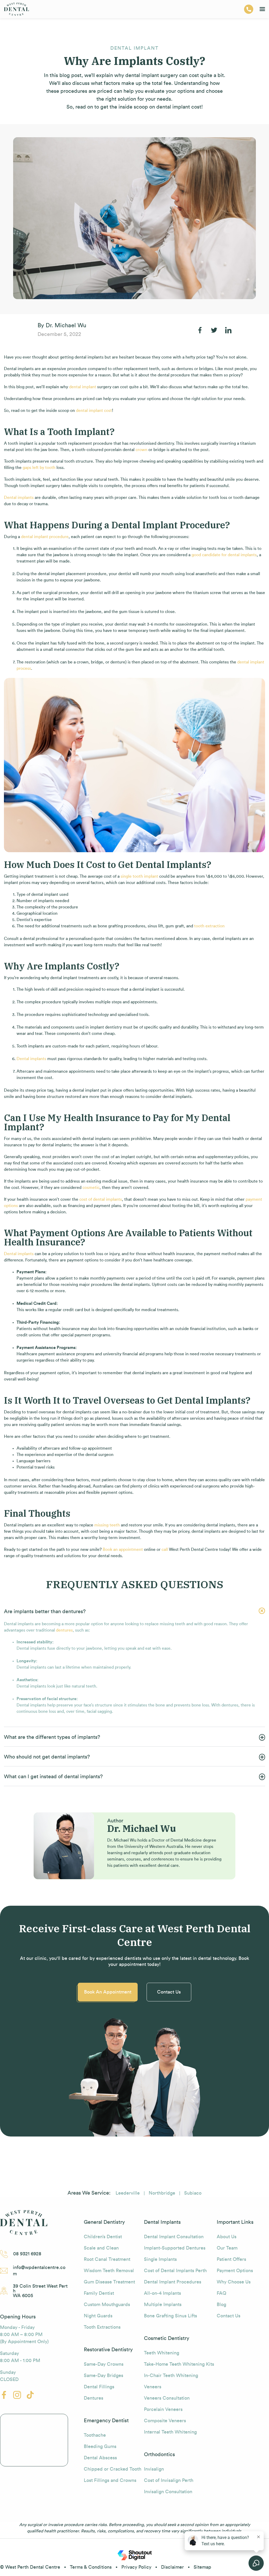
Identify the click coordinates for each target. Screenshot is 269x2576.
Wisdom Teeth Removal (109, 2271)
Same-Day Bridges (104, 2375)
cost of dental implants (101, 1199)
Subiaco (193, 2193)
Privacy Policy (136, 2567)
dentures (64, 1630)
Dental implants (19, 498)
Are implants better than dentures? (45, 1612)
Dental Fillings (99, 2387)
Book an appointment (123, 1550)
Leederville (128, 2193)
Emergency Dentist (106, 2421)
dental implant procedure (45, 537)
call (165, 1550)
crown (141, 450)
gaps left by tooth (39, 468)
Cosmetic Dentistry (167, 2338)
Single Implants (160, 2259)
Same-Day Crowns (104, 2364)
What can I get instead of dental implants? (53, 1777)
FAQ (221, 2293)
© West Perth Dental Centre (30, 2567)
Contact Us (169, 1992)
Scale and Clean (101, 2248)
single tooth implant (139, 876)
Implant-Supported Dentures (175, 2248)
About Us (227, 2237)
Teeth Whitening (162, 2353)
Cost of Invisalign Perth (169, 2480)
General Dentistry (104, 2222)
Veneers (153, 2387)
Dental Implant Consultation (174, 2237)
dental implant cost (94, 411)
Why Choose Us (234, 2282)
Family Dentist (99, 2293)
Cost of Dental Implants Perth (175, 2271)
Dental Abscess (100, 2458)
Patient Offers (231, 2259)
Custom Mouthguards (107, 2304)
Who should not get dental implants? (47, 1757)
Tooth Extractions (102, 2327)
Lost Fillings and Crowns (110, 2480)
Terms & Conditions (91, 2567)
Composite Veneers (165, 2421)
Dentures (94, 2398)
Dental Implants (162, 2222)
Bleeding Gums (100, 2446)
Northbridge (162, 2193)
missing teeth (107, 1525)
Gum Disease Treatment (109, 2282)
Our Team (227, 2248)
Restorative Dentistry (108, 2350)
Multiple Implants (163, 2304)
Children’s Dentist (103, 2237)
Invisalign (154, 2469)
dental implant (83, 387)
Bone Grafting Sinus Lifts (170, 2316)
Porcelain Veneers (163, 2409)
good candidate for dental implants (224, 555)
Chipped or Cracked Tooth (113, 2469)
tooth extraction (209, 926)
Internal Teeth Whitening (170, 2432)
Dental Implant (134, 48)
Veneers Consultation (167, 2398)
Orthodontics (159, 2455)
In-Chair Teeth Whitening (171, 2375)
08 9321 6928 (27, 2254)
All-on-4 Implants (162, 2293)
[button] (134, 1611)
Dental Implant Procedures (173, 2282)
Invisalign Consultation (168, 2492)
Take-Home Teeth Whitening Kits (179, 2364)
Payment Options (235, 2271)
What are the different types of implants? (52, 1737)
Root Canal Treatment (107, 2259)
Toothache (95, 2435)
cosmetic (91, 1188)
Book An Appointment (108, 1992)
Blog (221, 2304)
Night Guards (98, 2316)
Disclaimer (172, 2567)
